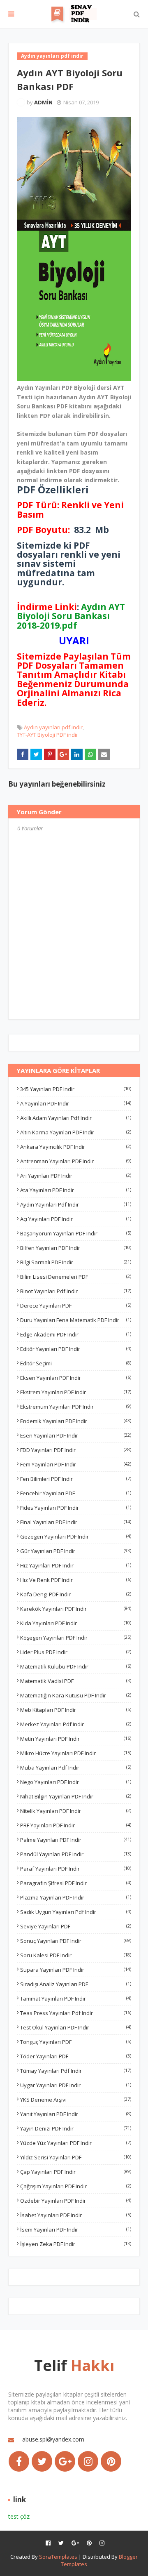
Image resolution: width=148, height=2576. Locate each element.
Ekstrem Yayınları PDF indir (76, 1392)
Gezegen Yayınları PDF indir (76, 1537)
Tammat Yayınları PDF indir (76, 1999)
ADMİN (43, 102)
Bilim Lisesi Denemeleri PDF (76, 1277)
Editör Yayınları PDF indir (76, 1349)
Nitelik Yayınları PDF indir (76, 1811)
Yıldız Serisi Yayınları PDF (76, 2157)
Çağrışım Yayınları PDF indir (76, 2186)
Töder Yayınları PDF (76, 2056)
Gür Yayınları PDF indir (76, 1551)
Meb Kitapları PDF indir (76, 1710)
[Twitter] (42, 2461)
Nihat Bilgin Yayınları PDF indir (76, 1796)
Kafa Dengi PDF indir (76, 1594)
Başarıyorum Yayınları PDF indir (76, 1233)
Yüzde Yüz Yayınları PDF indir (76, 2143)
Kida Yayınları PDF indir (76, 1623)
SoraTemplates (58, 2557)
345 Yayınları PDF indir (76, 1089)
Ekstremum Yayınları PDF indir (76, 1407)
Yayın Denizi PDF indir (76, 2128)
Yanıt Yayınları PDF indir (76, 2114)
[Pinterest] (111, 2461)
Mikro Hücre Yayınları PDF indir (76, 1753)
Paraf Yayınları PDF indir (76, 1869)
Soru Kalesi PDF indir (76, 1955)
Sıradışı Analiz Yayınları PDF (76, 1984)
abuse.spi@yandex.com (53, 2439)
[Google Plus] (65, 2461)
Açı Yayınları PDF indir (76, 1219)
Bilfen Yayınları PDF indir (76, 1248)
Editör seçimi (76, 1363)
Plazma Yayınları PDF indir (76, 1897)
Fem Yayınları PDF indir (76, 1464)
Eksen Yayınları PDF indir (76, 1378)
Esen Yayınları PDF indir (76, 1435)
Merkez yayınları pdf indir (76, 1724)
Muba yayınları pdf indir (76, 1768)
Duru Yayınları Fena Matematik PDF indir (76, 1320)
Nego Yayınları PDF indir (76, 1782)
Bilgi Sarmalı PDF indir (76, 1262)
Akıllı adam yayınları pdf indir (76, 1118)
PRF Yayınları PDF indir (76, 1825)
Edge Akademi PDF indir (76, 1334)
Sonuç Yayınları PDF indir (76, 1941)
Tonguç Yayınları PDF (76, 2042)
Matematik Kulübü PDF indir (76, 1666)
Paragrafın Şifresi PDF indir (76, 1883)
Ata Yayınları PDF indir (76, 1190)
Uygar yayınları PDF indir (76, 2085)
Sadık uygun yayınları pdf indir (76, 1912)
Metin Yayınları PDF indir (76, 1739)
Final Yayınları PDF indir (76, 1522)
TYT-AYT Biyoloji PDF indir (47, 735)
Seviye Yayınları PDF (76, 1926)
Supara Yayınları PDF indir (76, 1970)
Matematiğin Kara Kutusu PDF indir (76, 1695)
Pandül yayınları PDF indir (76, 1854)
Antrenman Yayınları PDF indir (76, 1161)
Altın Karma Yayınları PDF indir (76, 1132)
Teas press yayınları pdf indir (76, 2013)
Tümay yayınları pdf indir (76, 2071)
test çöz (19, 2516)
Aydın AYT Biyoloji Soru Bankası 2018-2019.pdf (71, 616)
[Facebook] (19, 2461)
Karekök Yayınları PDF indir (76, 1609)
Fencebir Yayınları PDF (76, 1493)
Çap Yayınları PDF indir (76, 2172)
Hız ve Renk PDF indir (76, 1580)
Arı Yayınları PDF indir (76, 1176)
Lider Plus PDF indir (76, 1652)
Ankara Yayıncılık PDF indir (76, 1147)
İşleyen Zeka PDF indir (76, 2244)
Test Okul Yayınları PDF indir (76, 2027)
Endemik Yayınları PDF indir (76, 1421)
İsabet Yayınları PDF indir (76, 2215)
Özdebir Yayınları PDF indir (76, 2201)
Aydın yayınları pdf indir (53, 727)
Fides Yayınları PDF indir (76, 1508)
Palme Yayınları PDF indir (76, 1840)
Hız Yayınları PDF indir (76, 1565)
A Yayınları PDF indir (76, 1103)
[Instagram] (88, 2461)
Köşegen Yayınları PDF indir (76, 1638)
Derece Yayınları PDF (76, 1306)
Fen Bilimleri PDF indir (76, 1479)
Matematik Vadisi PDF (76, 1681)
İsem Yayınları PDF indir (76, 2230)
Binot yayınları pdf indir (76, 1291)
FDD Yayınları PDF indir (76, 1450)
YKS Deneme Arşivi (76, 2100)
